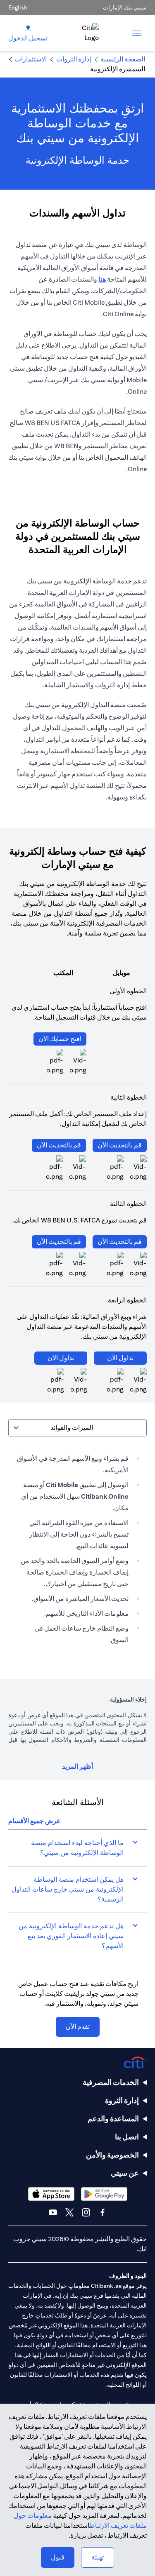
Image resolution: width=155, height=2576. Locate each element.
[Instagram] (86, 2212)
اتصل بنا (127, 2137)
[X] (69, 2212)
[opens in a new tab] (115, 1168)
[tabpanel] (77, 1549)
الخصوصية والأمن (112, 2155)
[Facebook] (103, 2212)
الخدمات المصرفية (111, 2082)
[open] (137, 33)
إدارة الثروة (122, 2100)
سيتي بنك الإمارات (125, 7)
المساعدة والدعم (113, 2119)
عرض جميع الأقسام (35, 1821)
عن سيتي (125, 2173)
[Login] (28, 28)
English (18, 7)
